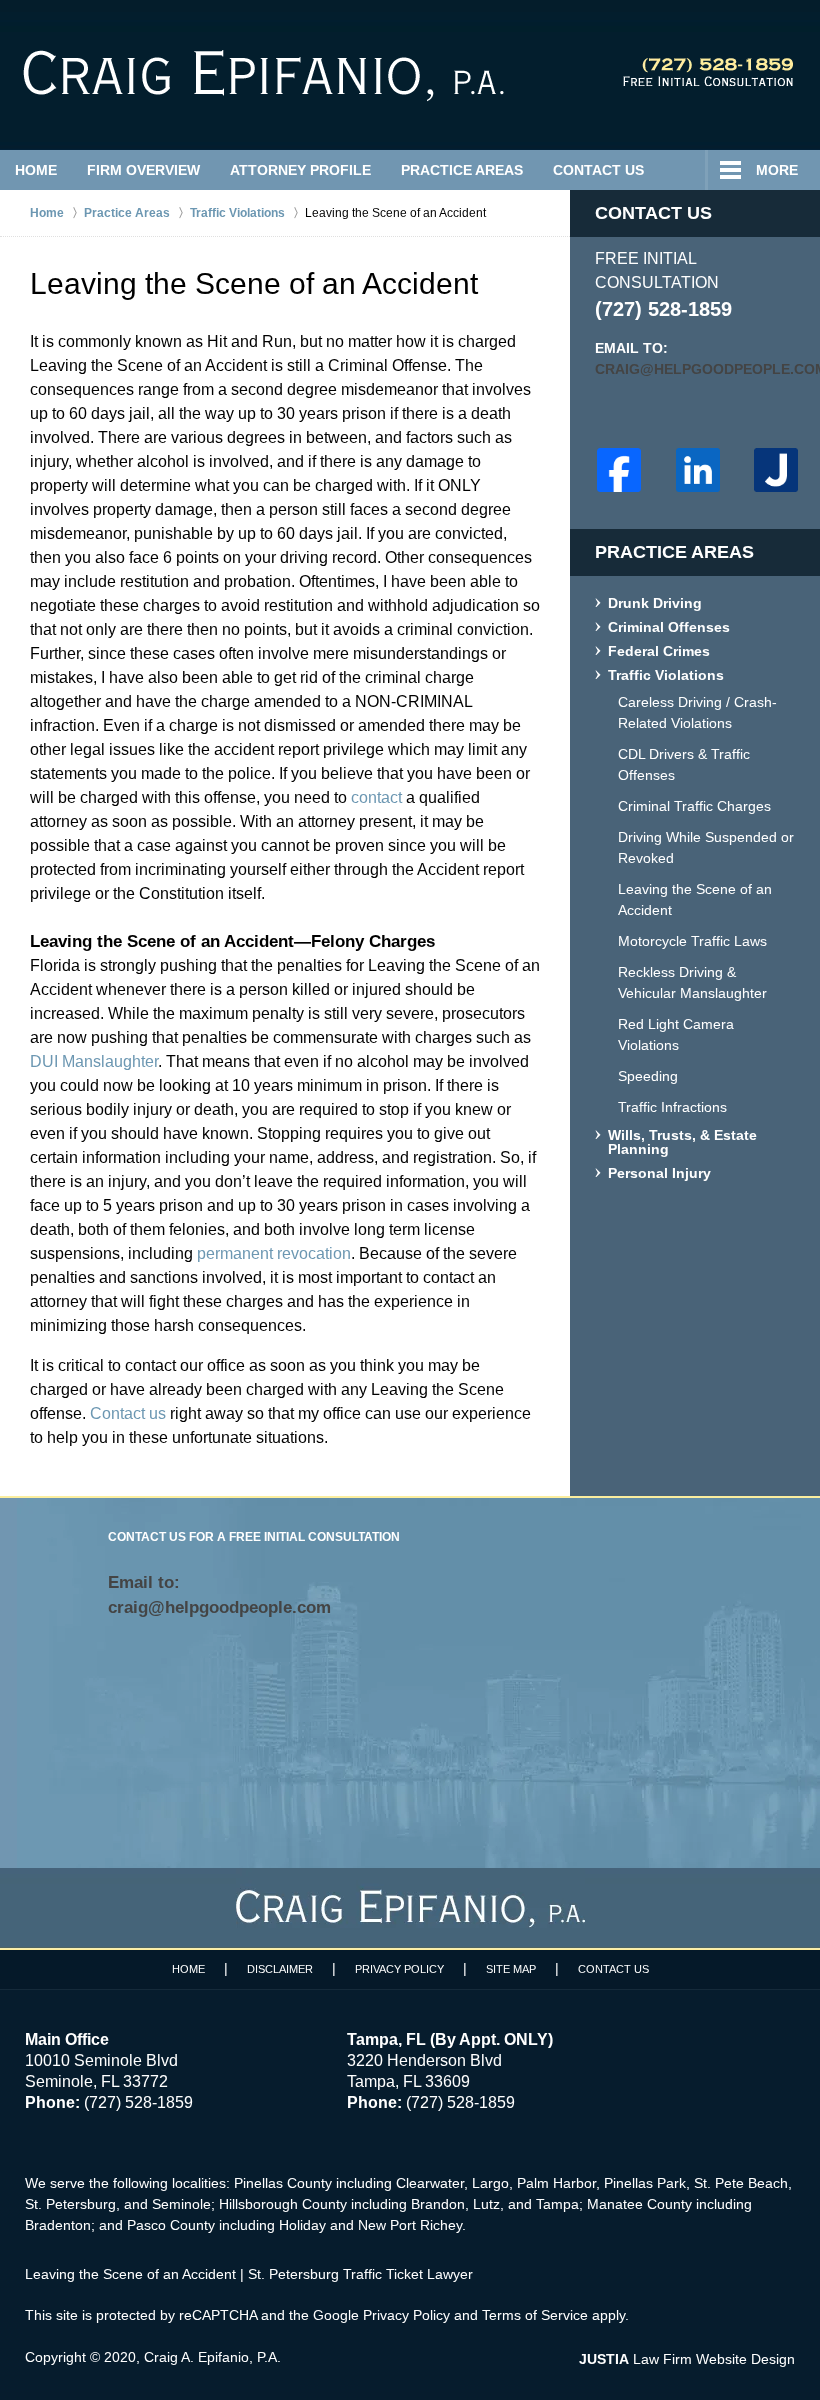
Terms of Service (535, 2315)
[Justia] (776, 470)
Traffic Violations (666, 675)
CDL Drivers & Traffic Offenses (684, 764)
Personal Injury (659, 1173)
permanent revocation (274, 1253)
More (777, 170)
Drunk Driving (655, 603)
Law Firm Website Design (687, 2359)
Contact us (128, 1413)
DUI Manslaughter (94, 1061)
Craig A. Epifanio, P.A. (212, 2357)
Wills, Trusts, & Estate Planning (682, 1142)
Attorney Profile (300, 170)
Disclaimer (280, 1969)
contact (376, 797)
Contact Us (598, 170)
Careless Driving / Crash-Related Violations (697, 712)
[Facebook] (619, 470)
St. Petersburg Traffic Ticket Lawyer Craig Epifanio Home (263, 76)
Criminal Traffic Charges (694, 806)
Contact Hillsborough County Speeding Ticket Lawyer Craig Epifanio (708, 72)
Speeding (648, 1076)
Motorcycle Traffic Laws (692, 941)
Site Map (511, 1969)
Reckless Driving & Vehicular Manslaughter (692, 982)
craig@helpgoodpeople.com (695, 369)
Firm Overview (143, 170)
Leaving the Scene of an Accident (695, 899)
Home (36, 170)
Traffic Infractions (672, 1107)
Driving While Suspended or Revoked (706, 847)
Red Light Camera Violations (676, 1034)
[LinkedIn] (698, 470)
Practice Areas (462, 170)
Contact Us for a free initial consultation (254, 1537)
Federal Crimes (659, 651)
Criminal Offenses (669, 627)
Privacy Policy (399, 1969)
